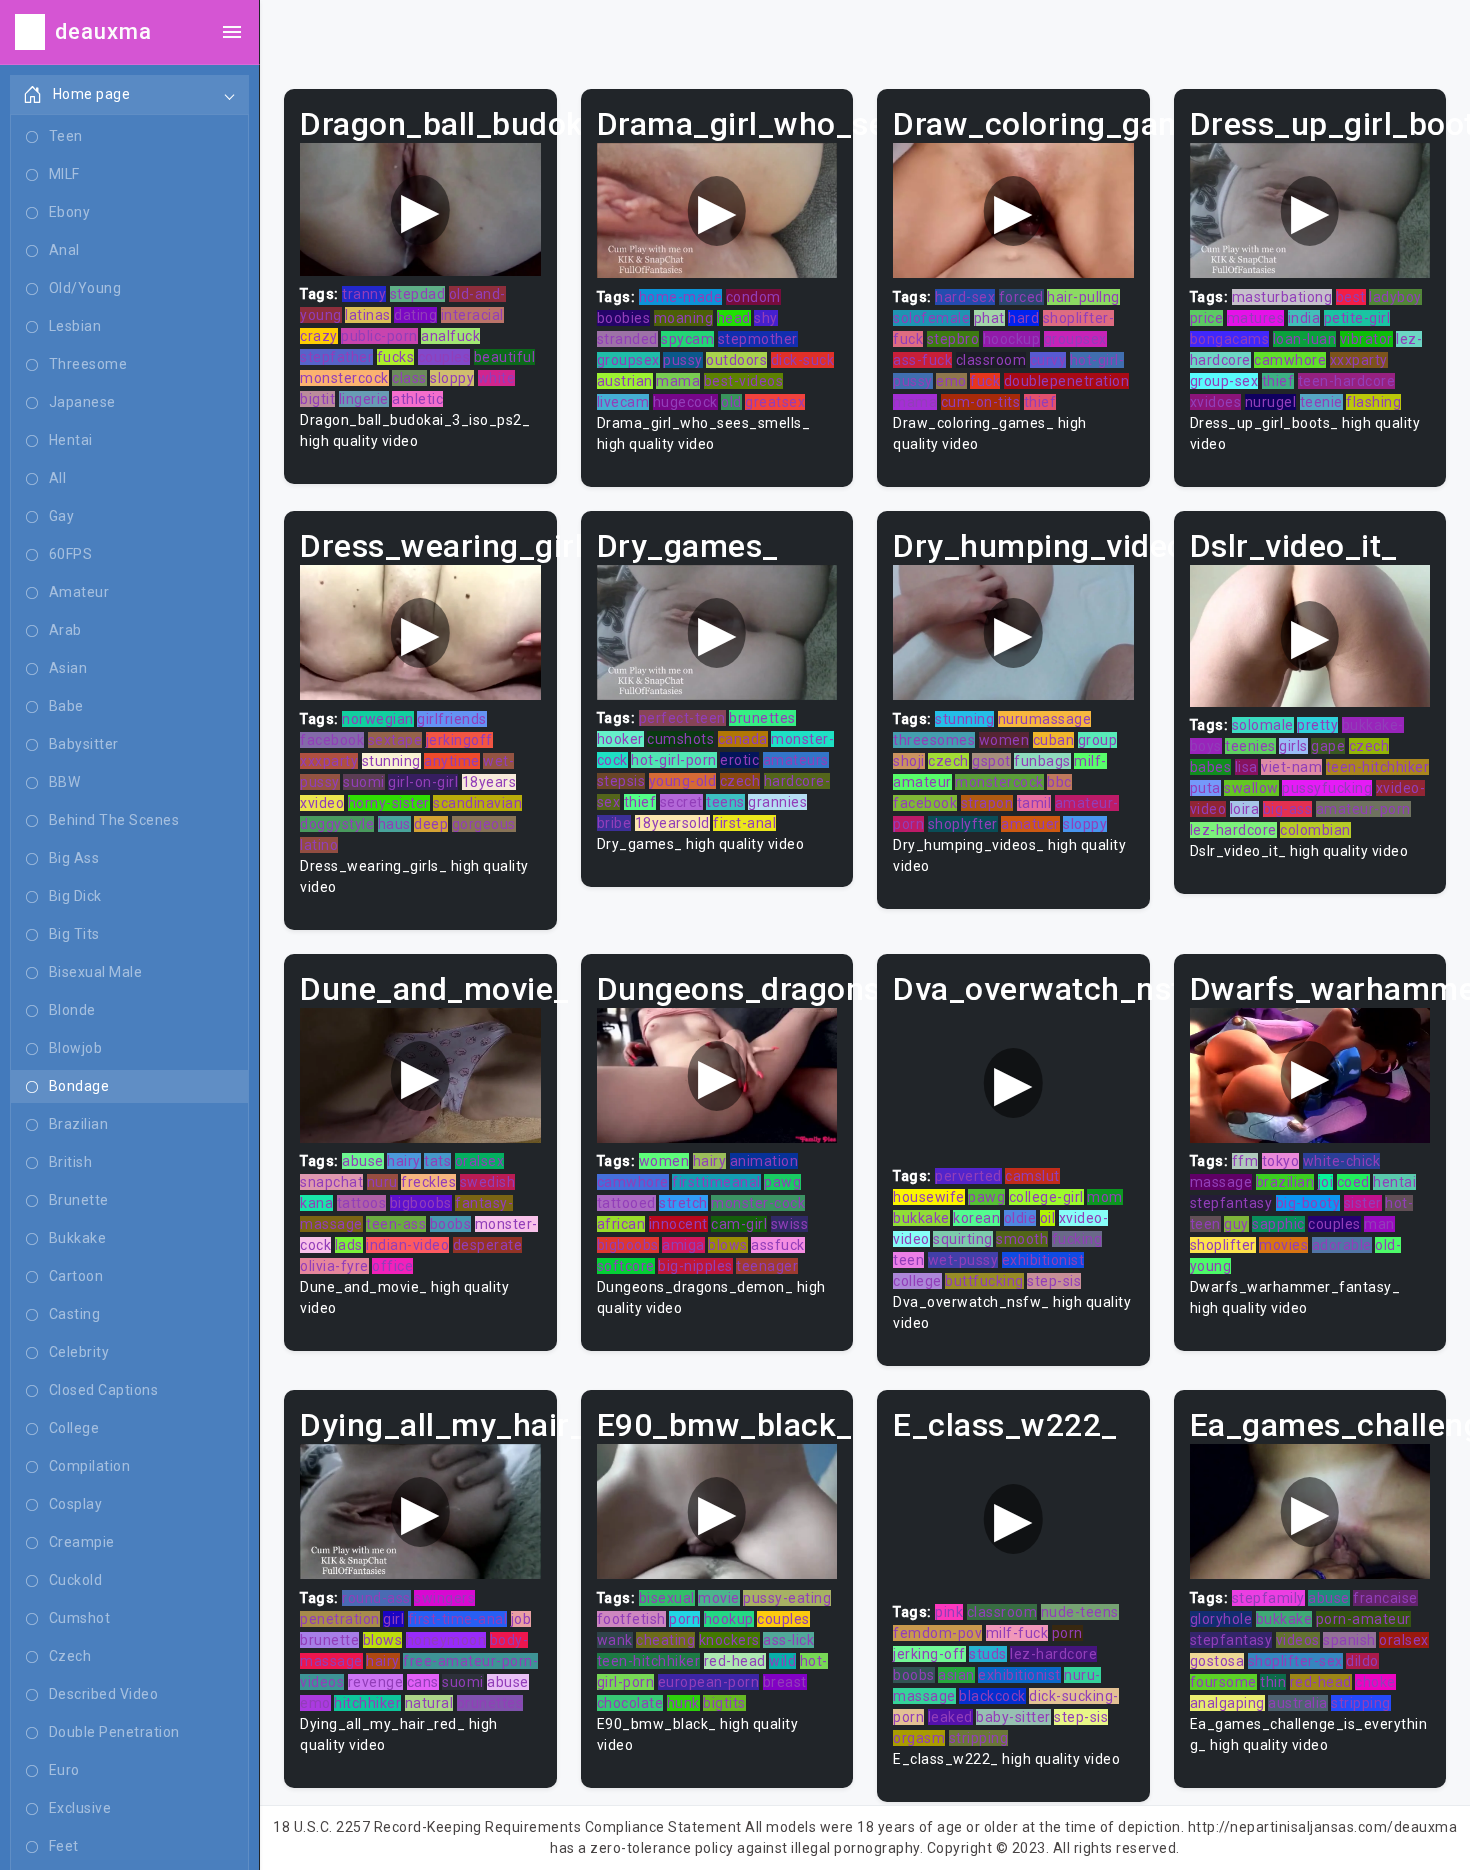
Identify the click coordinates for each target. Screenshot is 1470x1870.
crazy (319, 336)
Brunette (79, 1200)
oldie (1020, 1218)
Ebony (70, 212)
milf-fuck (1017, 1633)
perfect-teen (682, 718)
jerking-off (929, 1654)
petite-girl (1357, 318)
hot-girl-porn (674, 760)
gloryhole (1221, 1619)
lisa (1246, 767)
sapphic (1278, 1224)
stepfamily (1268, 1598)
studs (988, 1654)
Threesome (88, 364)
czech (740, 781)
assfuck (778, 1245)
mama (678, 381)
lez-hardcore (1233, 830)
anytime (452, 761)
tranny (364, 294)
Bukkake (78, 1238)
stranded (627, 339)
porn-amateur (1363, 1619)
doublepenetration (1067, 381)
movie (719, 1598)
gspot (991, 761)
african (621, 1224)
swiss (790, 1224)
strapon (987, 803)
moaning (684, 318)
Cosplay (76, 1504)
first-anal (744, 823)
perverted (968, 1176)
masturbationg (1282, 297)
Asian (68, 668)
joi (1326, 1182)
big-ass (1288, 809)
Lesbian (75, 326)
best (1351, 297)
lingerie (364, 399)
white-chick (1342, 1161)
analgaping (1227, 1703)
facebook (332, 740)
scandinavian (477, 803)
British (71, 1162)
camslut (1032, 1176)
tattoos (362, 1203)
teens (725, 802)
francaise (1385, 1598)
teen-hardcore (1347, 381)
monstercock (344, 378)
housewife (929, 1197)
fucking (1077, 1239)
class (409, 378)
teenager (767, 1266)
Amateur (79, 592)
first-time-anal (458, 1619)
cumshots (680, 739)
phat (989, 318)
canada (743, 739)
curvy (1048, 360)
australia (1298, 1703)
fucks (396, 357)
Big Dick (75, 896)
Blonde (72, 1010)
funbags (1042, 761)
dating (415, 315)
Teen (66, 136)
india (1304, 318)
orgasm (919, 1738)
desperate (488, 1245)
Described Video (104, 1694)
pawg (782, 1182)
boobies (624, 318)
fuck (985, 381)
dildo (1362, 1661)
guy (1236, 1224)
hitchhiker (367, 1703)
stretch (683, 1203)
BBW (65, 782)
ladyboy (1395, 297)
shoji (909, 761)
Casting (75, 1314)
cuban (1054, 740)
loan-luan (1305, 339)
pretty (1317, 725)
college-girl (1046, 1197)
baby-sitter (1013, 1717)
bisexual (667, 1598)
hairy (404, 1161)
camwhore (1290, 360)
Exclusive (80, 1808)
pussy (683, 360)
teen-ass (396, 1224)
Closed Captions (104, 1390)
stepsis (621, 781)
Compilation (90, 1466)
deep (431, 824)
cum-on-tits (981, 402)
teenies (1250, 746)
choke (1375, 1682)
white (497, 378)
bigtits (724, 1703)
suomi (364, 782)
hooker (620, 739)
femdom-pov (937, 1633)
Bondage (79, 1086)
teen (908, 1260)
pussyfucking (1327, 788)
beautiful (505, 357)
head (734, 318)
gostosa (1217, 1661)
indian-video (407, 1245)
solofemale (931, 318)
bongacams (1230, 339)
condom (753, 297)
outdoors (736, 360)
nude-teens (1080, 1612)
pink (949, 1612)
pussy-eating (787, 1598)
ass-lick (788, 1640)
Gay (62, 516)
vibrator (1366, 339)
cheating (665, 1640)
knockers (729, 1640)
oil (1048, 1218)
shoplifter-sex (1295, 1661)
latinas (368, 315)
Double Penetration (114, 1732)
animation (764, 1161)
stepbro (953, 339)
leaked (950, 1717)
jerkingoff (459, 740)
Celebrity (79, 1352)
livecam (623, 402)
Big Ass (74, 858)
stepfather (336, 357)
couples (444, 357)
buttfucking (984, 1281)
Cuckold (76, 1580)
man (1379, 1224)
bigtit (317, 399)
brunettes (762, 718)
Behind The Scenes (114, 820)
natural (429, 1703)
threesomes (934, 740)
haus (394, 824)
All (58, 478)
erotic (739, 760)
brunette (329, 1640)
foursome (1223, 1682)
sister (1363, 1203)
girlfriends (452, 719)
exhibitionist (1043, 1260)
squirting (963, 1239)
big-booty (1308, 1203)
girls (1293, 746)
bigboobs (421, 1203)
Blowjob (76, 1048)
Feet (64, 1846)
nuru (382, 1182)
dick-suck (803, 360)
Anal (64, 250)
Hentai (71, 440)
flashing (1373, 402)
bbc (1059, 782)
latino (319, 845)
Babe (66, 706)
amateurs (796, 760)
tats (437, 1161)
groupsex (628, 360)
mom (1105, 1197)
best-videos (744, 381)
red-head (735, 1661)
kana (316, 1203)
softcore (626, 1266)
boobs (451, 1224)
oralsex (480, 1161)
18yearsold (672, 823)
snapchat (331, 1182)
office (392, 1266)
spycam (687, 339)
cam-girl (739, 1224)
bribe (614, 823)
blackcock (992, 1696)
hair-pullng (1083, 297)
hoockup (1012, 339)
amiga (683, 1245)
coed (1353, 1182)
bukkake (921, 1218)
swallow (1251, 788)
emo (951, 381)
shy (766, 318)
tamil (1034, 803)
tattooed (626, 1203)
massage (1221, 1182)
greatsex (775, 402)
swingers (444, 1598)
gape (1328, 746)
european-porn (709, 1682)
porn (684, 1619)
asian (956, 1675)
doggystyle (337, 824)
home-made (681, 297)
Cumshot (80, 1618)
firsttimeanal (716, 1182)
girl (393, 1619)
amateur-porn (1363, 809)
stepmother (758, 339)
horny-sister (389, 803)
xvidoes (1216, 402)
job (521, 1619)
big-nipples (695, 1266)
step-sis (1054, 1281)
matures (1256, 318)
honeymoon (446, 1640)
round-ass (376, 1598)
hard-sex (965, 297)
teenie (1321, 402)
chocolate (630, 1703)
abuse (363, 1161)
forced (1021, 297)
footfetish (631, 1619)
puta (1205, 788)
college (917, 1281)
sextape (395, 740)
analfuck (450, 336)
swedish (488, 1182)
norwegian (378, 719)
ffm (1245, 1161)
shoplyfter (963, 824)
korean (976, 1218)
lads (349, 1245)
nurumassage (1045, 719)
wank (615, 1640)
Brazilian (79, 1124)
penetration (340, 1619)
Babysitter (84, 744)
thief (1040, 402)
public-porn (379, 336)
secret (681, 802)
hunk (683, 1703)
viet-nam (1291, 767)
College (74, 1428)
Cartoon (76, 1276)
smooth (1022, 1239)
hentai (1394, 1182)
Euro (64, 1770)
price (1207, 318)
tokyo (1281, 1161)
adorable (1342, 1245)
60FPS (71, 554)
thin (1273, 1682)
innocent (678, 1224)
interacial (472, 315)
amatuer (1030, 824)
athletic (417, 399)
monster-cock (758, 1203)
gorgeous (484, 824)
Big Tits (74, 934)
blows (728, 1245)
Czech (70, 1656)
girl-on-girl (423, 782)
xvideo (322, 803)
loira (1245, 809)
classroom (991, 360)
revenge (376, 1682)
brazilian (1285, 1182)
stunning (391, 761)
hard (1023, 318)
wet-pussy (963, 1260)
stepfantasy (1231, 1203)
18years (489, 782)
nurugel (1271, 402)
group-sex (1224, 381)
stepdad (418, 294)
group (1098, 740)
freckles (428, 1182)
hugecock (685, 402)
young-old (683, 781)
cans (423, 1682)
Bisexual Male (96, 972)
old (731, 402)
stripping (979, 1738)
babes (1211, 767)
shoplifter (1223, 1245)
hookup (729, 1619)
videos (1298, 1640)
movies (1283, 1245)
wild (782, 1661)
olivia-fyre (334, 1266)
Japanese (82, 402)
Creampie (82, 1542)
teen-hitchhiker (1378, 767)
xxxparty (1359, 360)
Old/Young (85, 288)
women (1004, 740)
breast (785, 1682)
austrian (625, 381)
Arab (65, 630)
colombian (1315, 830)
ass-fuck (922, 360)
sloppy (452, 378)
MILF (64, 174)
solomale (1263, 725)
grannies (777, 802)
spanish (1349, 1640)
